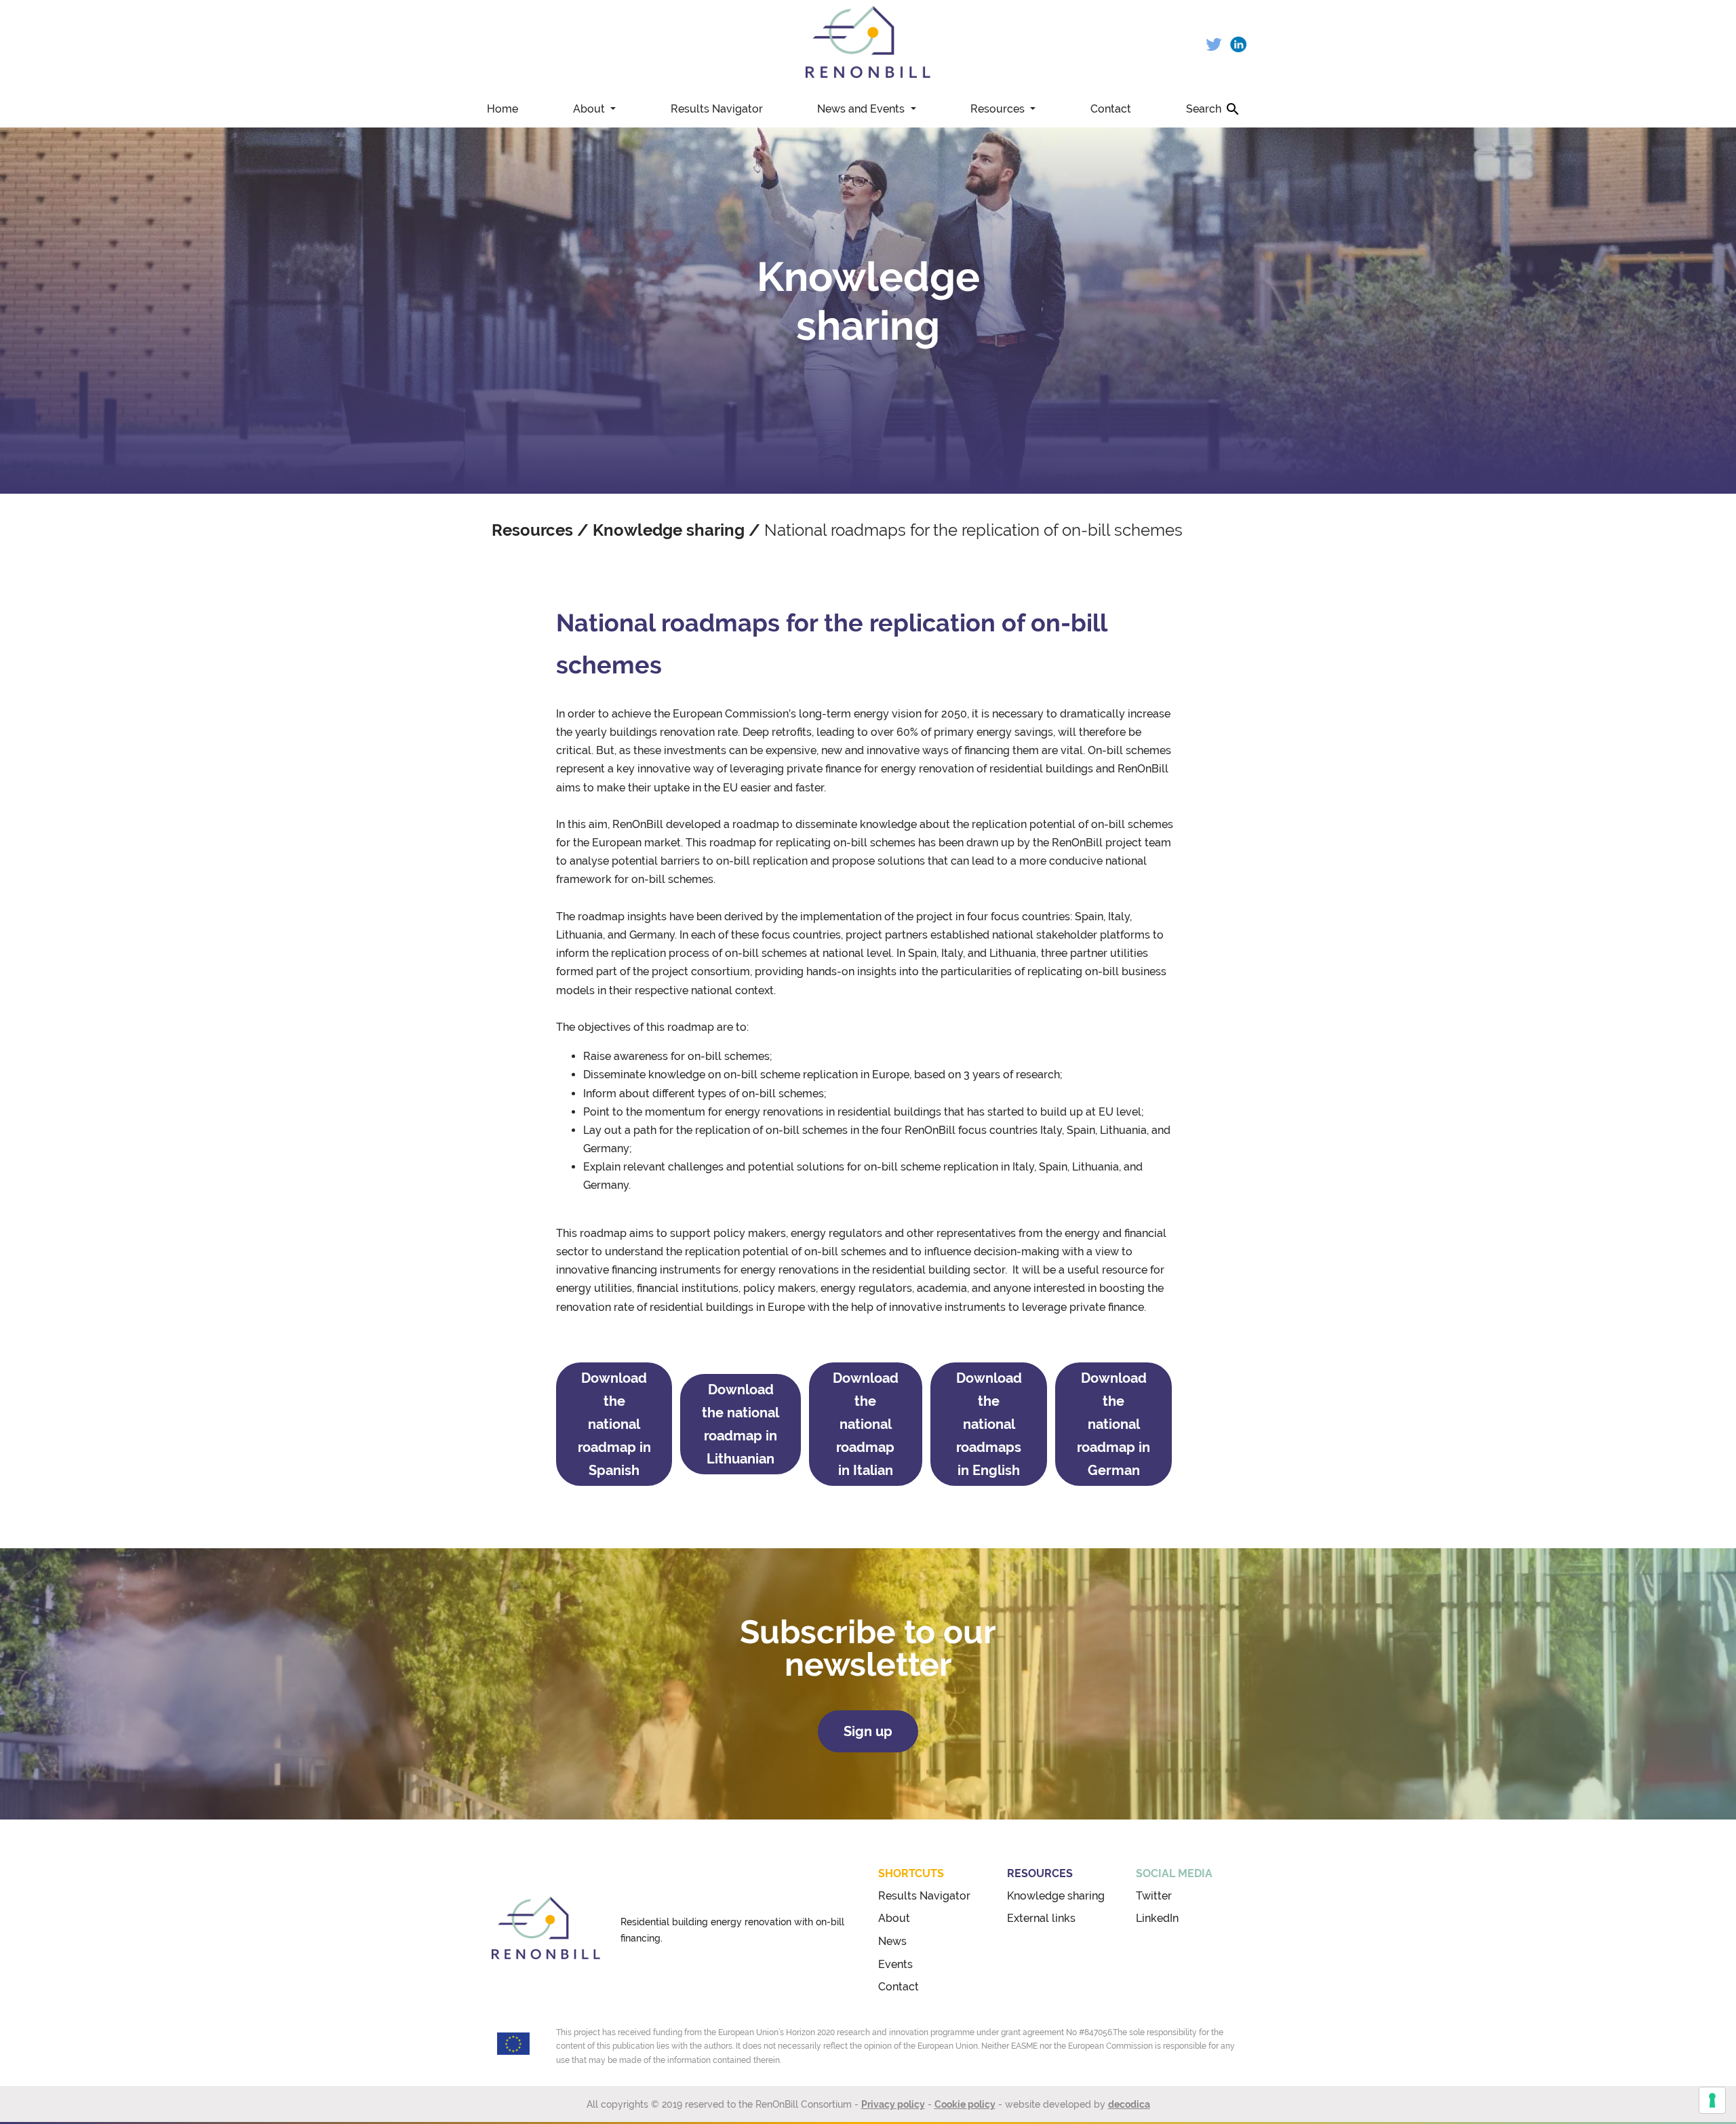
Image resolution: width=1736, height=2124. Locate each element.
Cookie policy (965, 2104)
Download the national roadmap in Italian (866, 1424)
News (892, 1941)
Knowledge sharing (669, 530)
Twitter (1154, 1896)
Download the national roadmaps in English (989, 1424)
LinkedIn (1157, 1918)
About (590, 109)
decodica (1129, 2104)
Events (895, 1964)
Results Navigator (717, 109)
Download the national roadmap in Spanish (614, 1424)
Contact (1111, 109)
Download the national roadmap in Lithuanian (741, 1424)
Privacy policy (893, 2104)
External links (1041, 1918)
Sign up (868, 1731)
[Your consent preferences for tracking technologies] (1712, 2100)
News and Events (862, 109)
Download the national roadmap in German (1113, 1424)
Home (502, 109)
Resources (999, 109)
